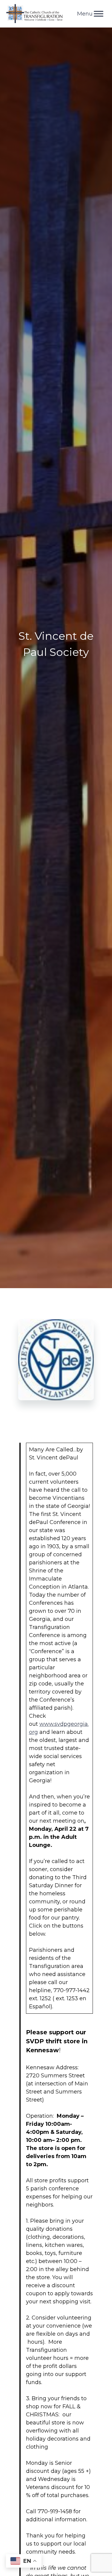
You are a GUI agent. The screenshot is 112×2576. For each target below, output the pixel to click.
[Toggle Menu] (99, 14)
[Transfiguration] (35, 14)
